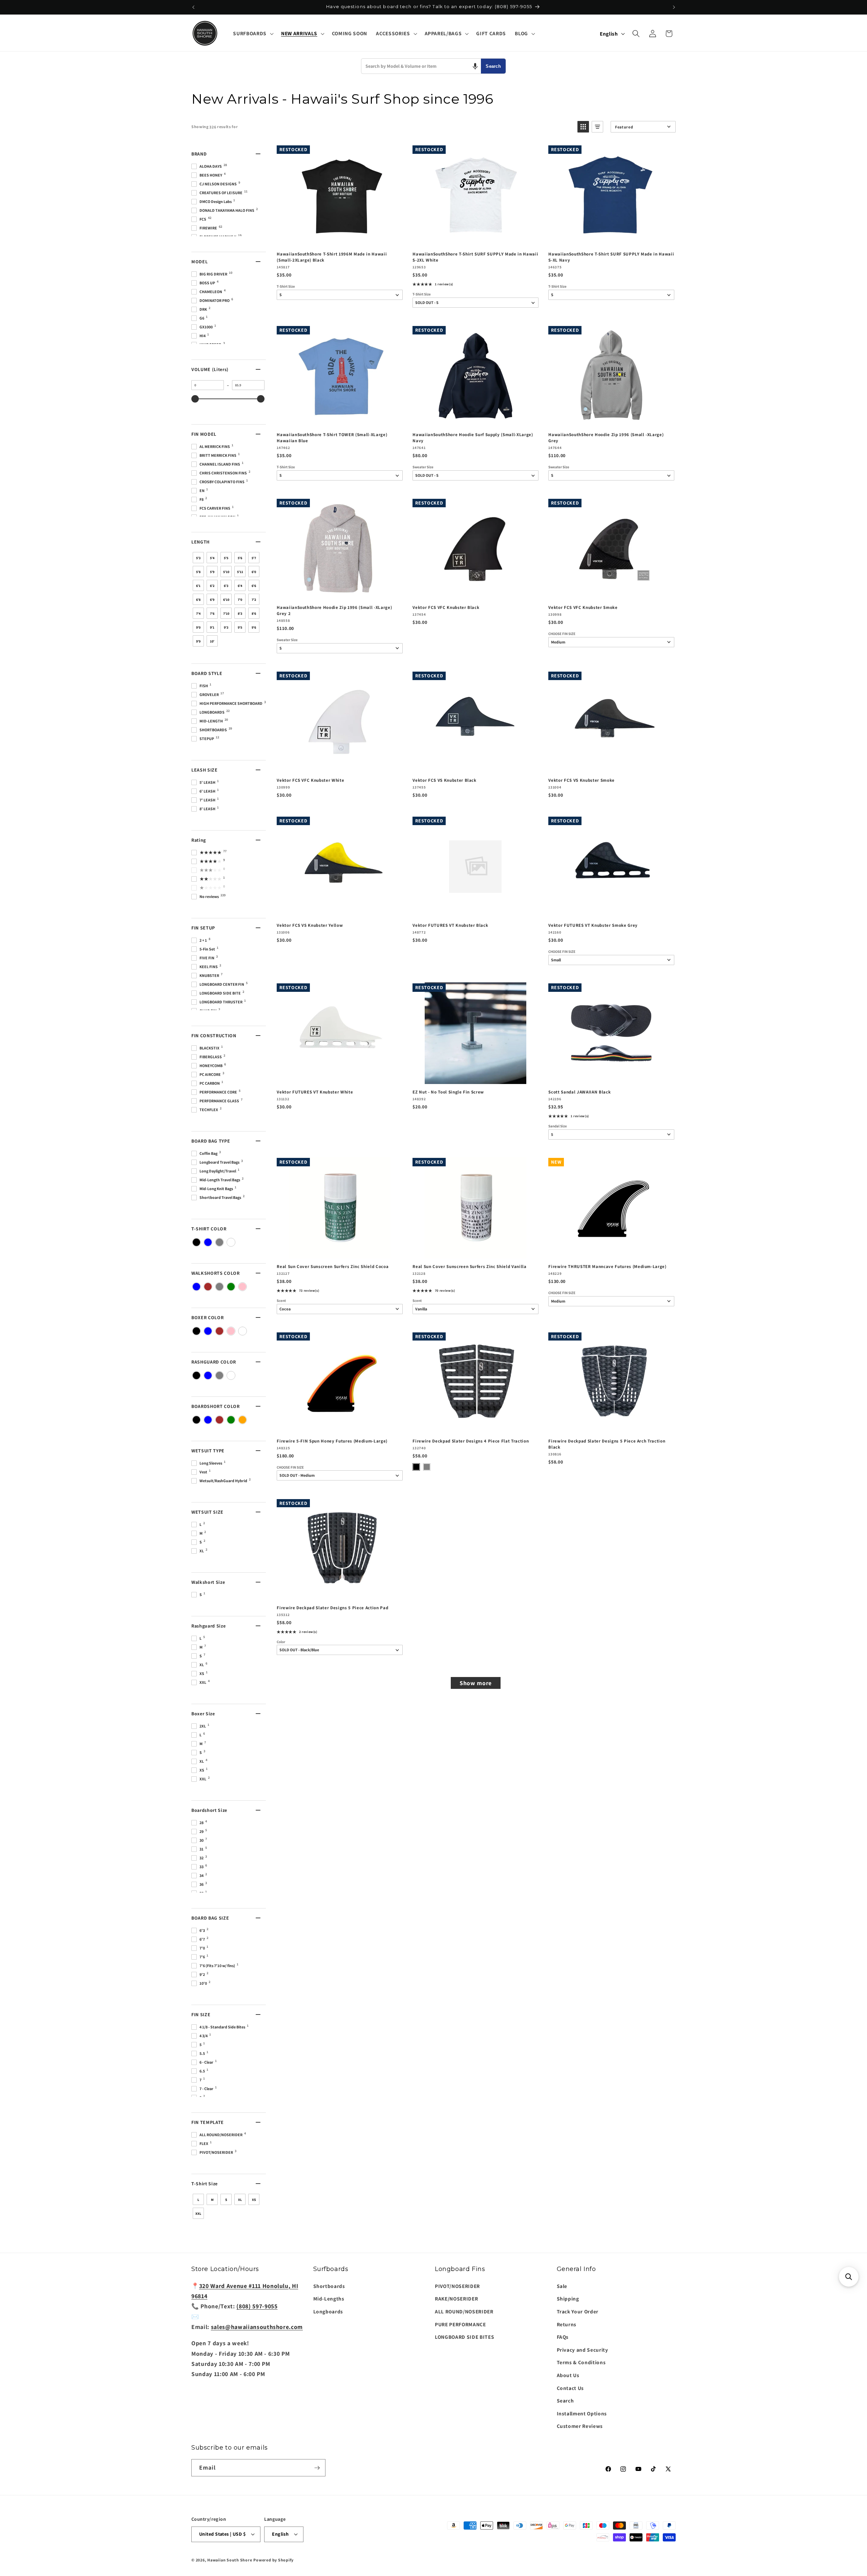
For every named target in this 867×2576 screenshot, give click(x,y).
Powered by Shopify (273, 2560)
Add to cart (339, 239)
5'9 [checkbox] (212, 572)
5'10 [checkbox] (226, 572)
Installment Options (582, 2413)
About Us (568, 2375)
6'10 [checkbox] (226, 600)
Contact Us (570, 2388)
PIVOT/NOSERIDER (457, 2286)
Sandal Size (558, 1126)
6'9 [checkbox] (212, 600)
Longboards (328, 2311)
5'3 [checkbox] (198, 558)
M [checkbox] (212, 2200)
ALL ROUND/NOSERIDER (464, 2311)
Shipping (568, 2298)
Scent (281, 1301)
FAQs (563, 2337)
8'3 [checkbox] (240, 614)
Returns (567, 2324)
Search (493, 66)
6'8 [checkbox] (198, 600)
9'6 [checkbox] (254, 627)
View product (475, 239)
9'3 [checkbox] (226, 627)
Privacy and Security (583, 2350)
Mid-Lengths (329, 2298)
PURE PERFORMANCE (460, 2324)
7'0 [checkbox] (240, 600)
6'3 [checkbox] (226, 586)
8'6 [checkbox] (254, 614)
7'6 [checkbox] (212, 614)
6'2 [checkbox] (212, 586)
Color (281, 1642)
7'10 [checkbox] (226, 614)
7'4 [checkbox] (198, 614)
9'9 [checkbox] (198, 641)
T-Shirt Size (286, 287)
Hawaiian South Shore (230, 2560)
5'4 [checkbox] (212, 558)
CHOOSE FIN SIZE (562, 634)
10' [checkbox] (212, 641)
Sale (562, 2286)
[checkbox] (196, 1242)
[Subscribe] (317, 2468)
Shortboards (329, 2286)
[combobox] (421, 66)
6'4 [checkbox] (240, 586)
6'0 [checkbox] (254, 572)
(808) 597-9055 (257, 2306)
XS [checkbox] (254, 2200)
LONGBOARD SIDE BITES (464, 2337)
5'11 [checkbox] (240, 572)
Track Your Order (578, 2311)
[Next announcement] (674, 7)
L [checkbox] (198, 2200)
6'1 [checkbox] (198, 586)
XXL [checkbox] (198, 2214)
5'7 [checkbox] (254, 558)
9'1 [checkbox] (212, 627)
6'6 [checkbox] (254, 586)
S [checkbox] (226, 2200)
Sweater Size (423, 467)
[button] (252, 34)
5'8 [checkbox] (198, 572)
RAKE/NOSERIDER (456, 2298)
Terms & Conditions (581, 2362)
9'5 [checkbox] (240, 627)
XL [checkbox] (240, 2200)
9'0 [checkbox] (198, 627)
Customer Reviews (580, 2426)
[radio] (416, 1467)
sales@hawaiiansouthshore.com (257, 2327)
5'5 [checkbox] (226, 558)
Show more (476, 1683)
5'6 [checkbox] (240, 558)
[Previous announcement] (193, 7)
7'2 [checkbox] (254, 600)
